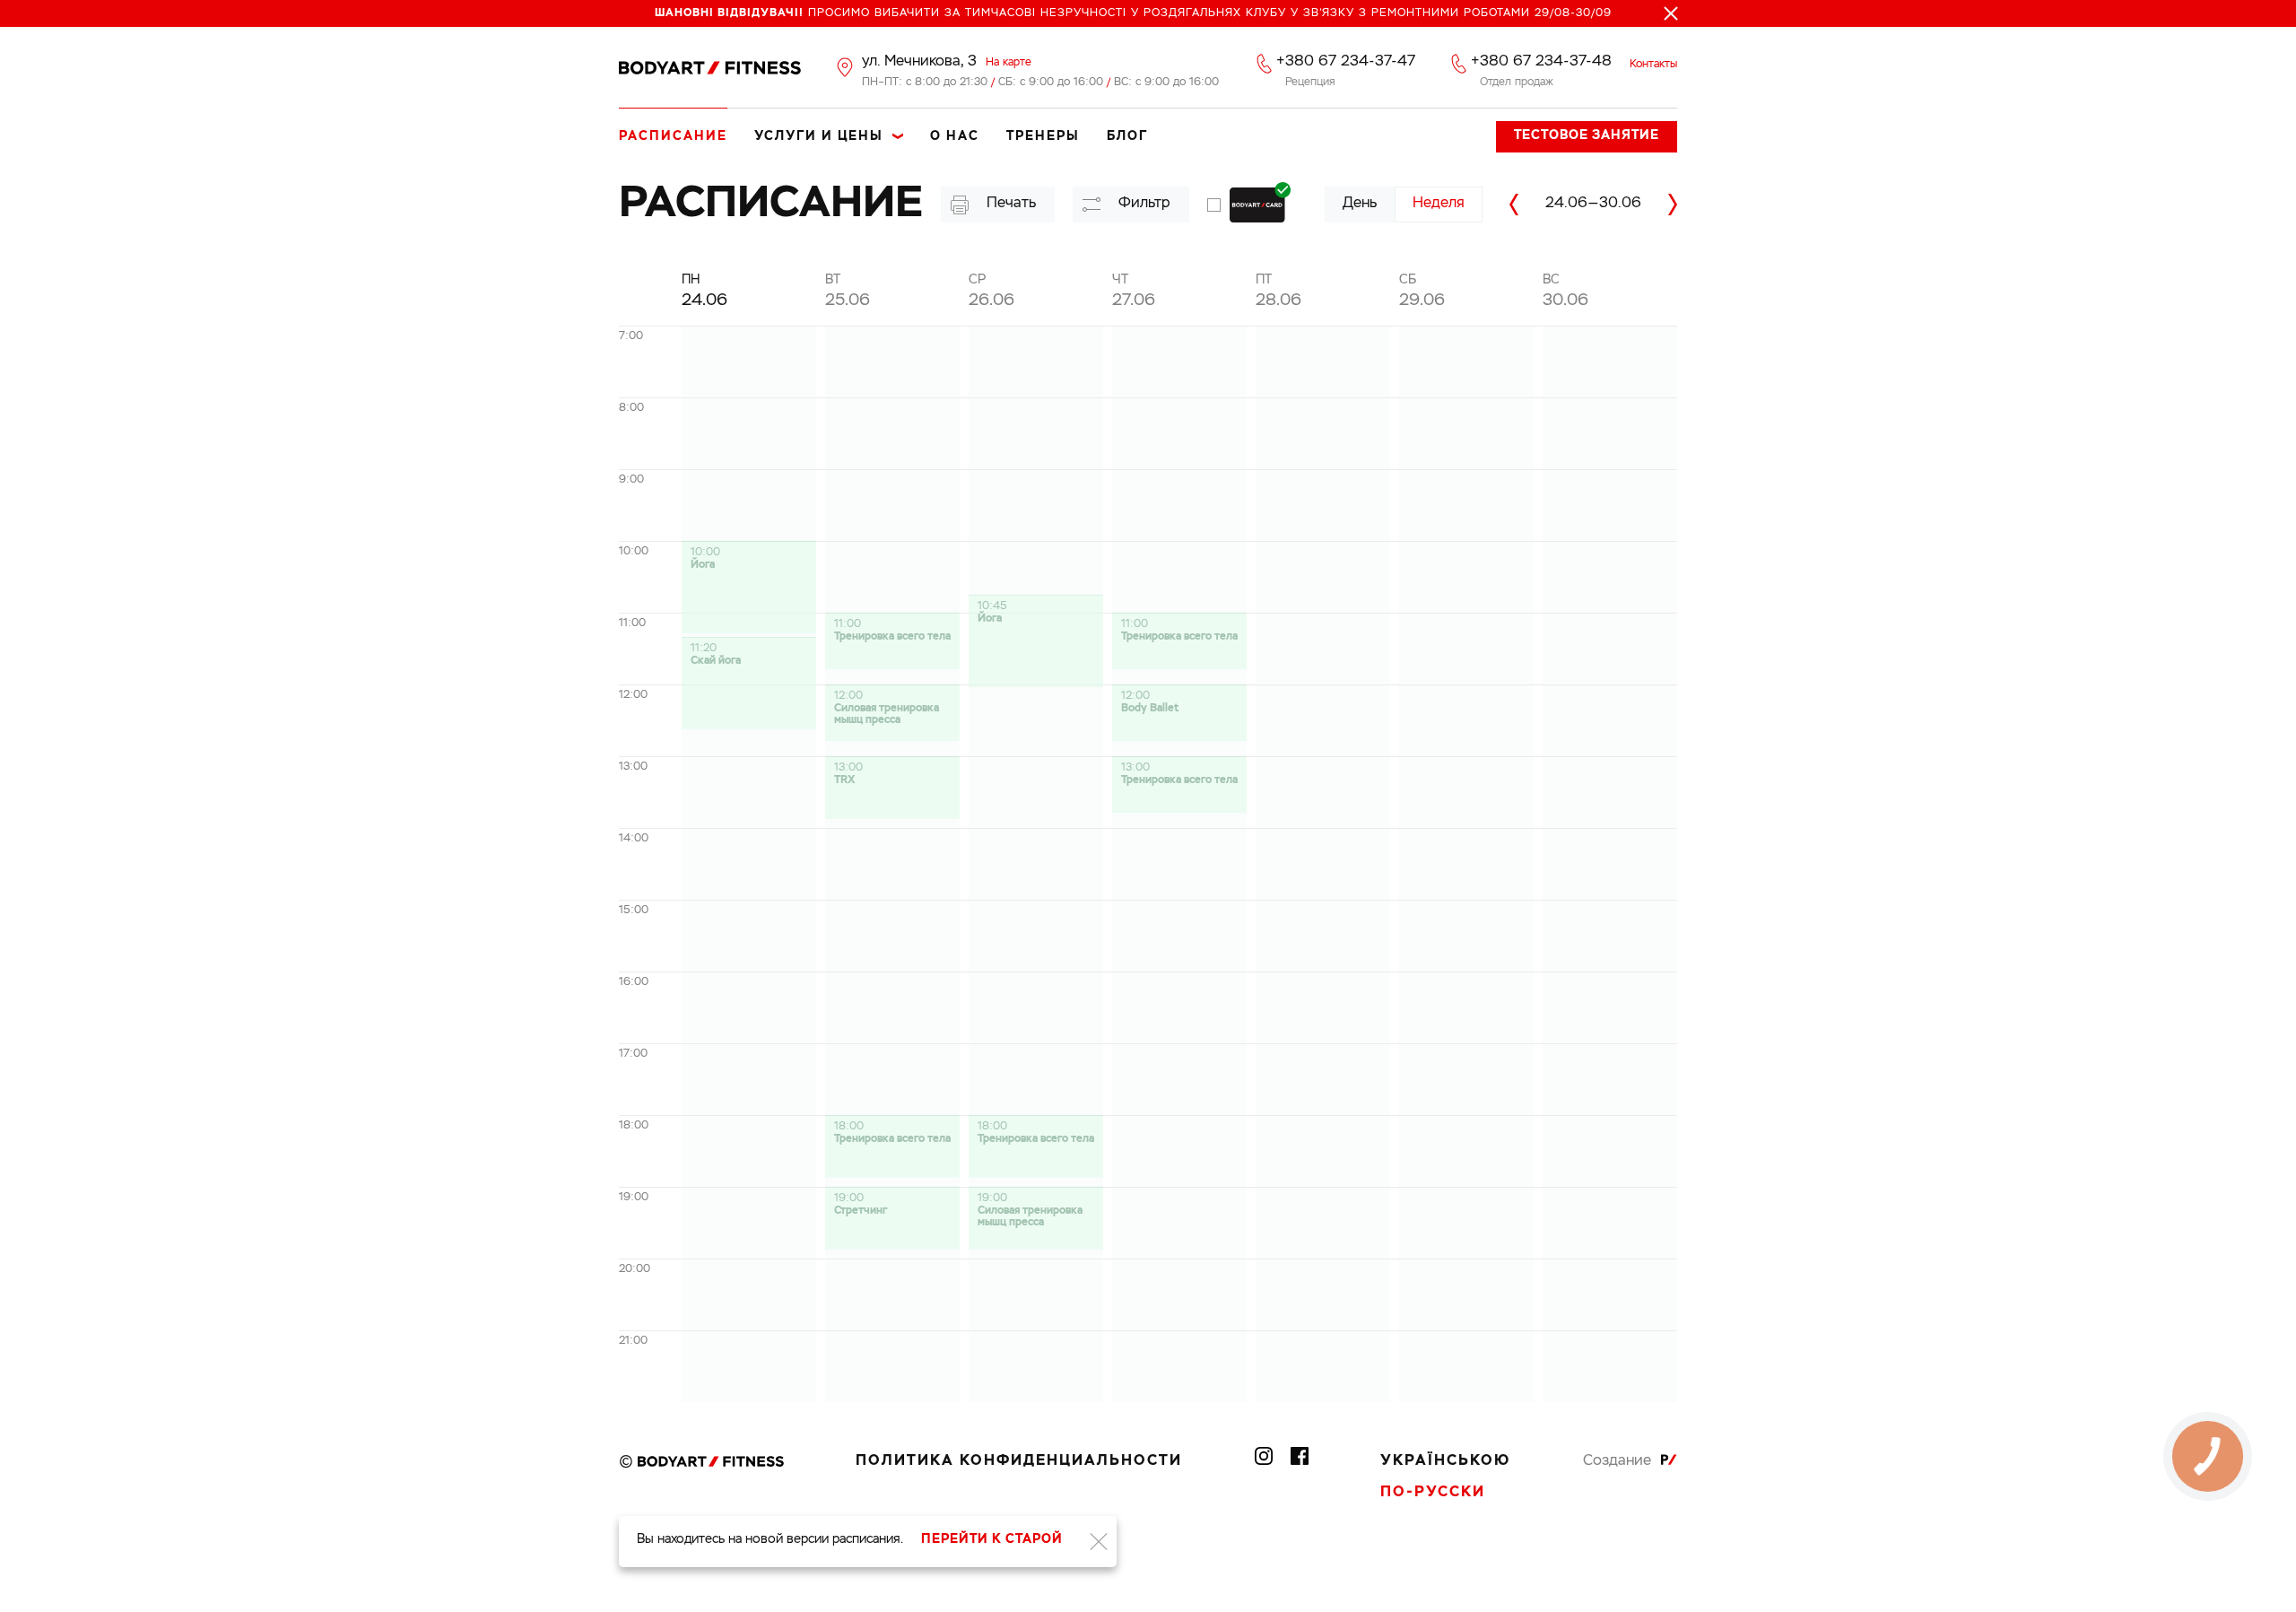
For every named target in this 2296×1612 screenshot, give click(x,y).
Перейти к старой (992, 1539)
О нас (955, 136)
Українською (1445, 1461)
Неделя (1439, 204)
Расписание (673, 136)
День (1360, 204)
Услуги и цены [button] (819, 136)
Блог (1127, 136)
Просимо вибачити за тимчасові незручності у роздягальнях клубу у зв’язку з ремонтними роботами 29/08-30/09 (1133, 13)
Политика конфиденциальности (1019, 1461)
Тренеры (1043, 136)
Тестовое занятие (1587, 135)
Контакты (1653, 65)
